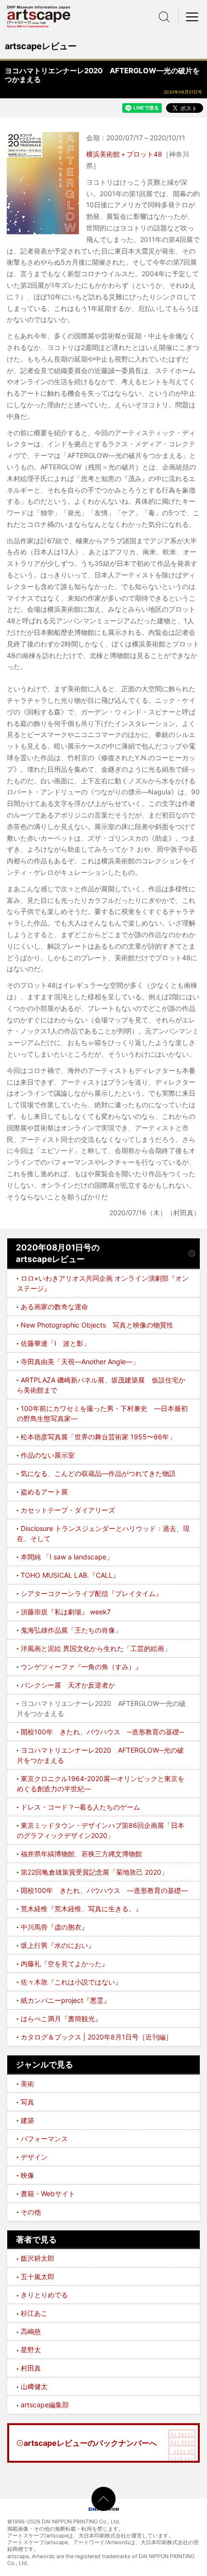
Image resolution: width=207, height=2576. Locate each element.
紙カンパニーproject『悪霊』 (65, 2000)
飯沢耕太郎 (38, 2258)
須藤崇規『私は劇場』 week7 (66, 1612)
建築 (27, 2120)
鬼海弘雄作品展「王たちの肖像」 (71, 1630)
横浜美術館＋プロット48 (124, 154)
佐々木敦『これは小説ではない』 (71, 1982)
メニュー (193, 17)
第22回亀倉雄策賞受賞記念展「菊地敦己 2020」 (94, 1872)
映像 (27, 2175)
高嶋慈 (31, 2331)
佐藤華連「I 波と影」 (55, 1343)
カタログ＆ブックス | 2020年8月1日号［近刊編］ (97, 2037)
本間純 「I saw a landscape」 (67, 1557)
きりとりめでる (44, 2295)
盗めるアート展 (44, 1492)
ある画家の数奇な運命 (54, 1307)
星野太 (31, 2350)
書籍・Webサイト (48, 2194)
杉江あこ (34, 2313)
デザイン (34, 2157)
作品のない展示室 (48, 1455)
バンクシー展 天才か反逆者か (68, 1685)
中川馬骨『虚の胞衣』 (54, 1927)
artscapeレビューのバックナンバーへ (90, 2443)
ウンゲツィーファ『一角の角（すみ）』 (81, 1667)
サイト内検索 (164, 17)
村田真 (31, 2368)
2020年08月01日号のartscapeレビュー (58, 1253)
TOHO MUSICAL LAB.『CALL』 (70, 1575)
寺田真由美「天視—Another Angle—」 (80, 1362)
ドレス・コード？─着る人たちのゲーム (80, 1807)
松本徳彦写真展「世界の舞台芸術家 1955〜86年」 (98, 1437)
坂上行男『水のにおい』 (58, 1945)
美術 (27, 2084)
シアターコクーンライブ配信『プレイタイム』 (91, 1593)
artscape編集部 (45, 2405)
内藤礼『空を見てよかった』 (65, 1964)
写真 (27, 2102)
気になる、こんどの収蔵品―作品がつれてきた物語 (98, 1473)
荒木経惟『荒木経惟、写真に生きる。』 (81, 1909)
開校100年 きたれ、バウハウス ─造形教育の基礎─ (102, 1732)
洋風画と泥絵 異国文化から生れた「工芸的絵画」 (96, 1648)
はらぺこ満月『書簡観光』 (61, 2019)
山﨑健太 (34, 2386)
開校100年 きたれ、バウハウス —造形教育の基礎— (104, 1890)
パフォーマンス (44, 2139)
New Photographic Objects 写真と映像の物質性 (97, 1325)
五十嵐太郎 (38, 2276)
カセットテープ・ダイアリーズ (68, 1510)
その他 (31, 2212)
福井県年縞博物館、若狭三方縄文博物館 (81, 1854)
